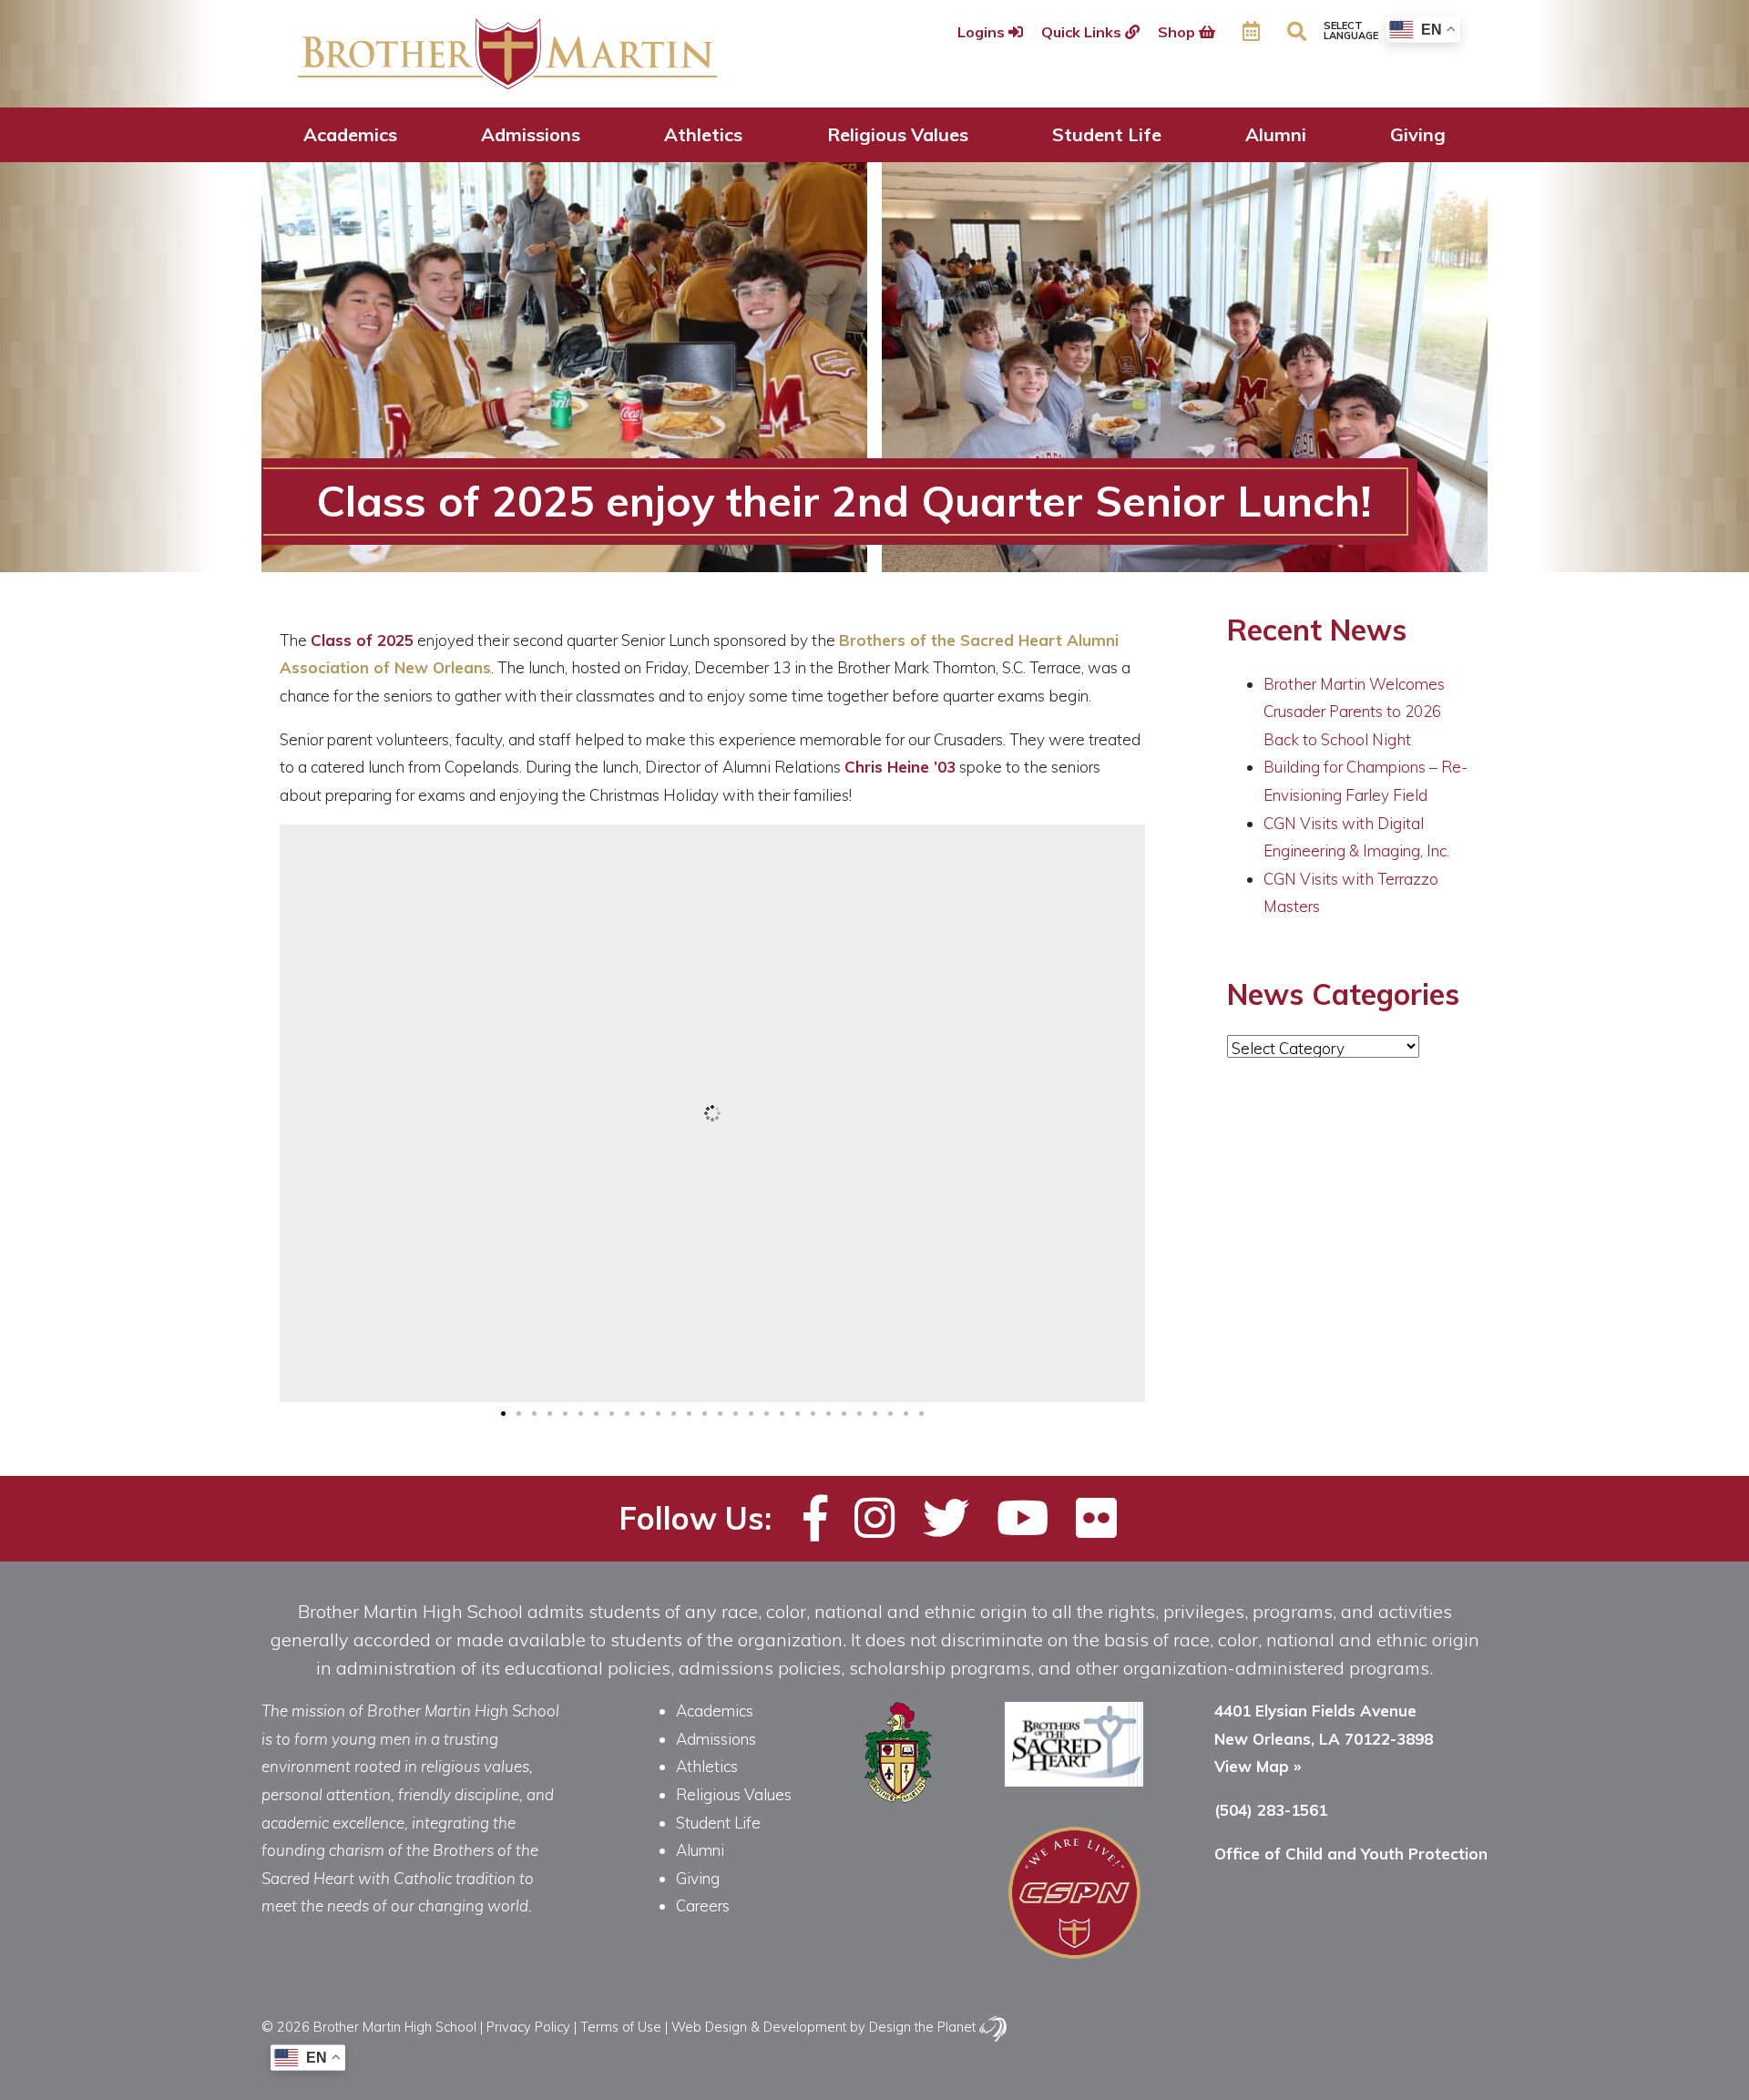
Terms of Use (621, 2027)
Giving (1418, 134)
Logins (983, 32)
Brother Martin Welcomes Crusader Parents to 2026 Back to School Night (1354, 712)
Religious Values (898, 134)
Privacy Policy (528, 2027)
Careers (703, 1905)
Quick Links (1083, 32)
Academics (350, 134)
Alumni (1276, 134)
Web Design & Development (759, 2027)
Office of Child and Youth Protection (1351, 1854)
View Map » (1258, 1766)
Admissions (531, 134)
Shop (1178, 32)
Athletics (703, 134)
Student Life (1107, 134)
